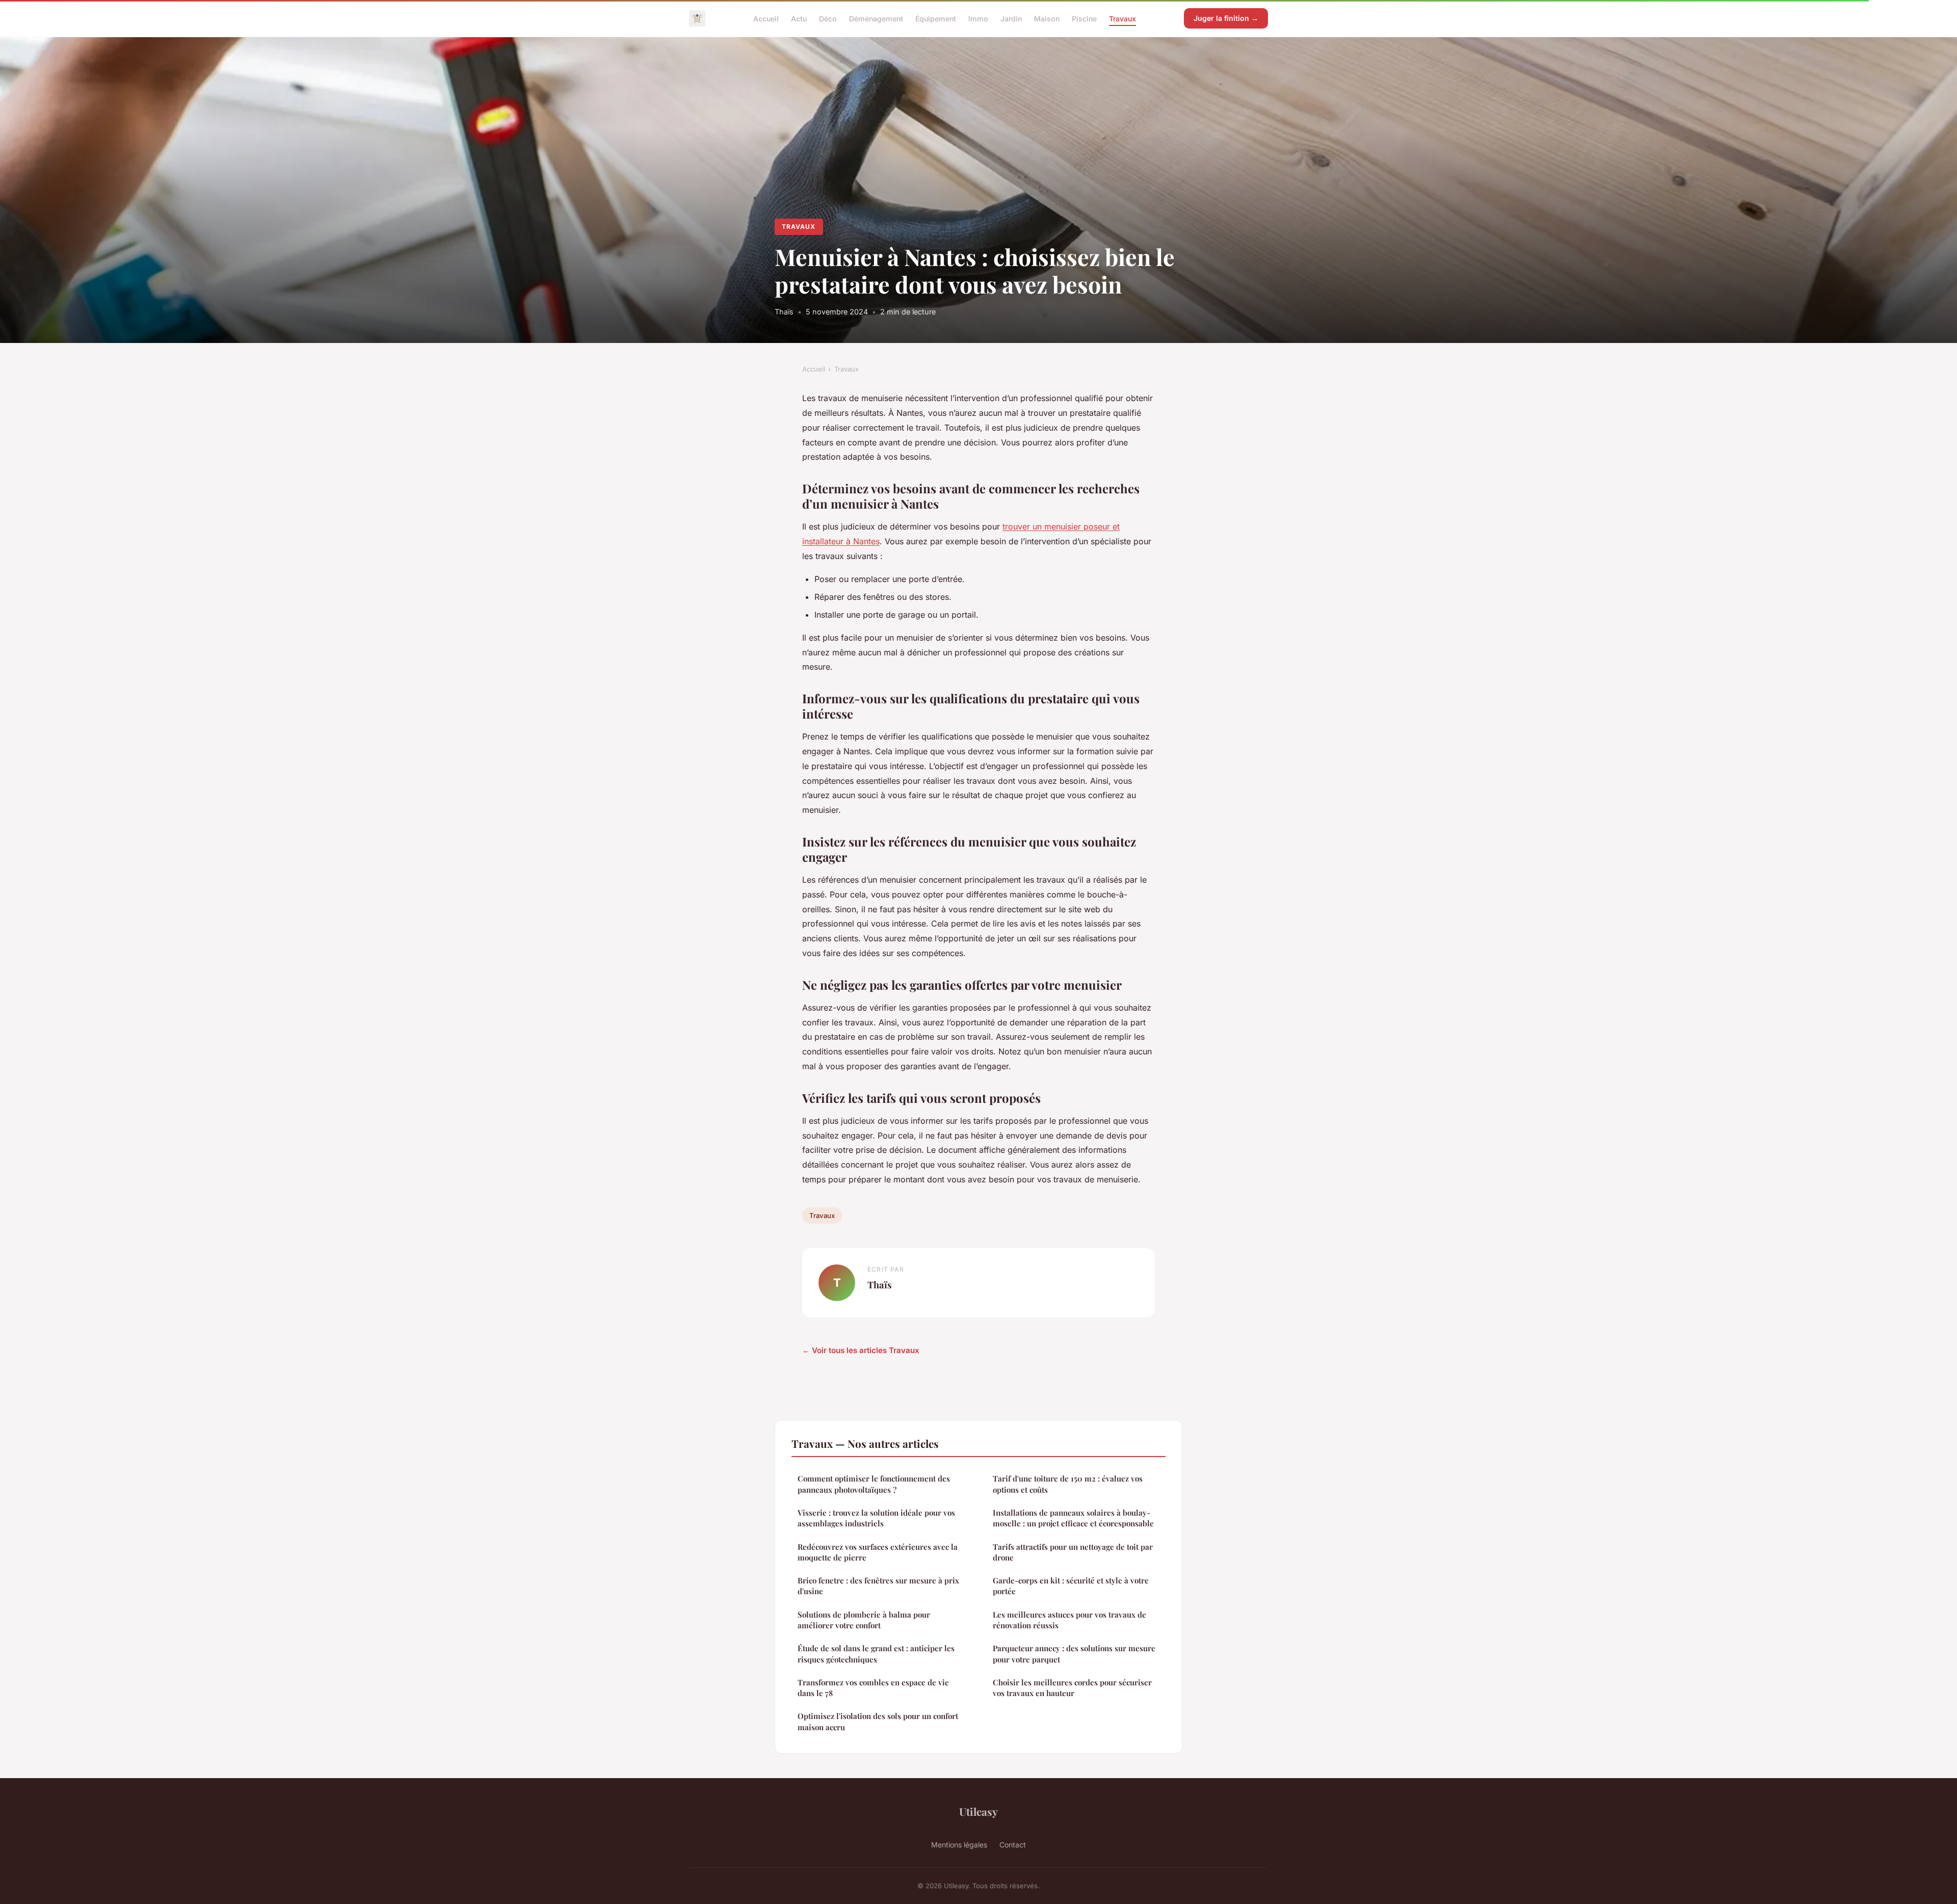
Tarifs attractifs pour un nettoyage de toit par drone (1073, 1552)
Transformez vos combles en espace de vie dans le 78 (873, 1688)
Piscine (1084, 18)
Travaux (1122, 18)
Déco (828, 18)
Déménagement (876, 18)
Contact (1013, 1845)
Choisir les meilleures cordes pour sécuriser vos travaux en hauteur (1072, 1688)
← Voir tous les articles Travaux (861, 1350)
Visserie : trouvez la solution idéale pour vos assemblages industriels (876, 1518)
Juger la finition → (1226, 18)
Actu (799, 18)
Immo (978, 18)
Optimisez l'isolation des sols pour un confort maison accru (878, 1721)
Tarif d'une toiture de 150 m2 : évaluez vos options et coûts (1068, 1484)
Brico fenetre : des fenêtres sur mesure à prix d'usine (878, 1586)
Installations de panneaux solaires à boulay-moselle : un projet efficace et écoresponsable (1073, 1518)
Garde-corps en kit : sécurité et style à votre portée (1071, 1586)
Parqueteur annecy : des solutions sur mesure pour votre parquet (1074, 1654)
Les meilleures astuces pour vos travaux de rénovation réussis (1069, 1620)
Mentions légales (959, 1845)
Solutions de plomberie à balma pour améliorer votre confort (864, 1620)
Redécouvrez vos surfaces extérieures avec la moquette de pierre (878, 1552)
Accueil (766, 18)
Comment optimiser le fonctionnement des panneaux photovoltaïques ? (874, 1484)
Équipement (936, 18)
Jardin (1011, 18)
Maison (1047, 18)
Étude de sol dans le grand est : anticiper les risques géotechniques (876, 1654)
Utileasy (978, 1811)
